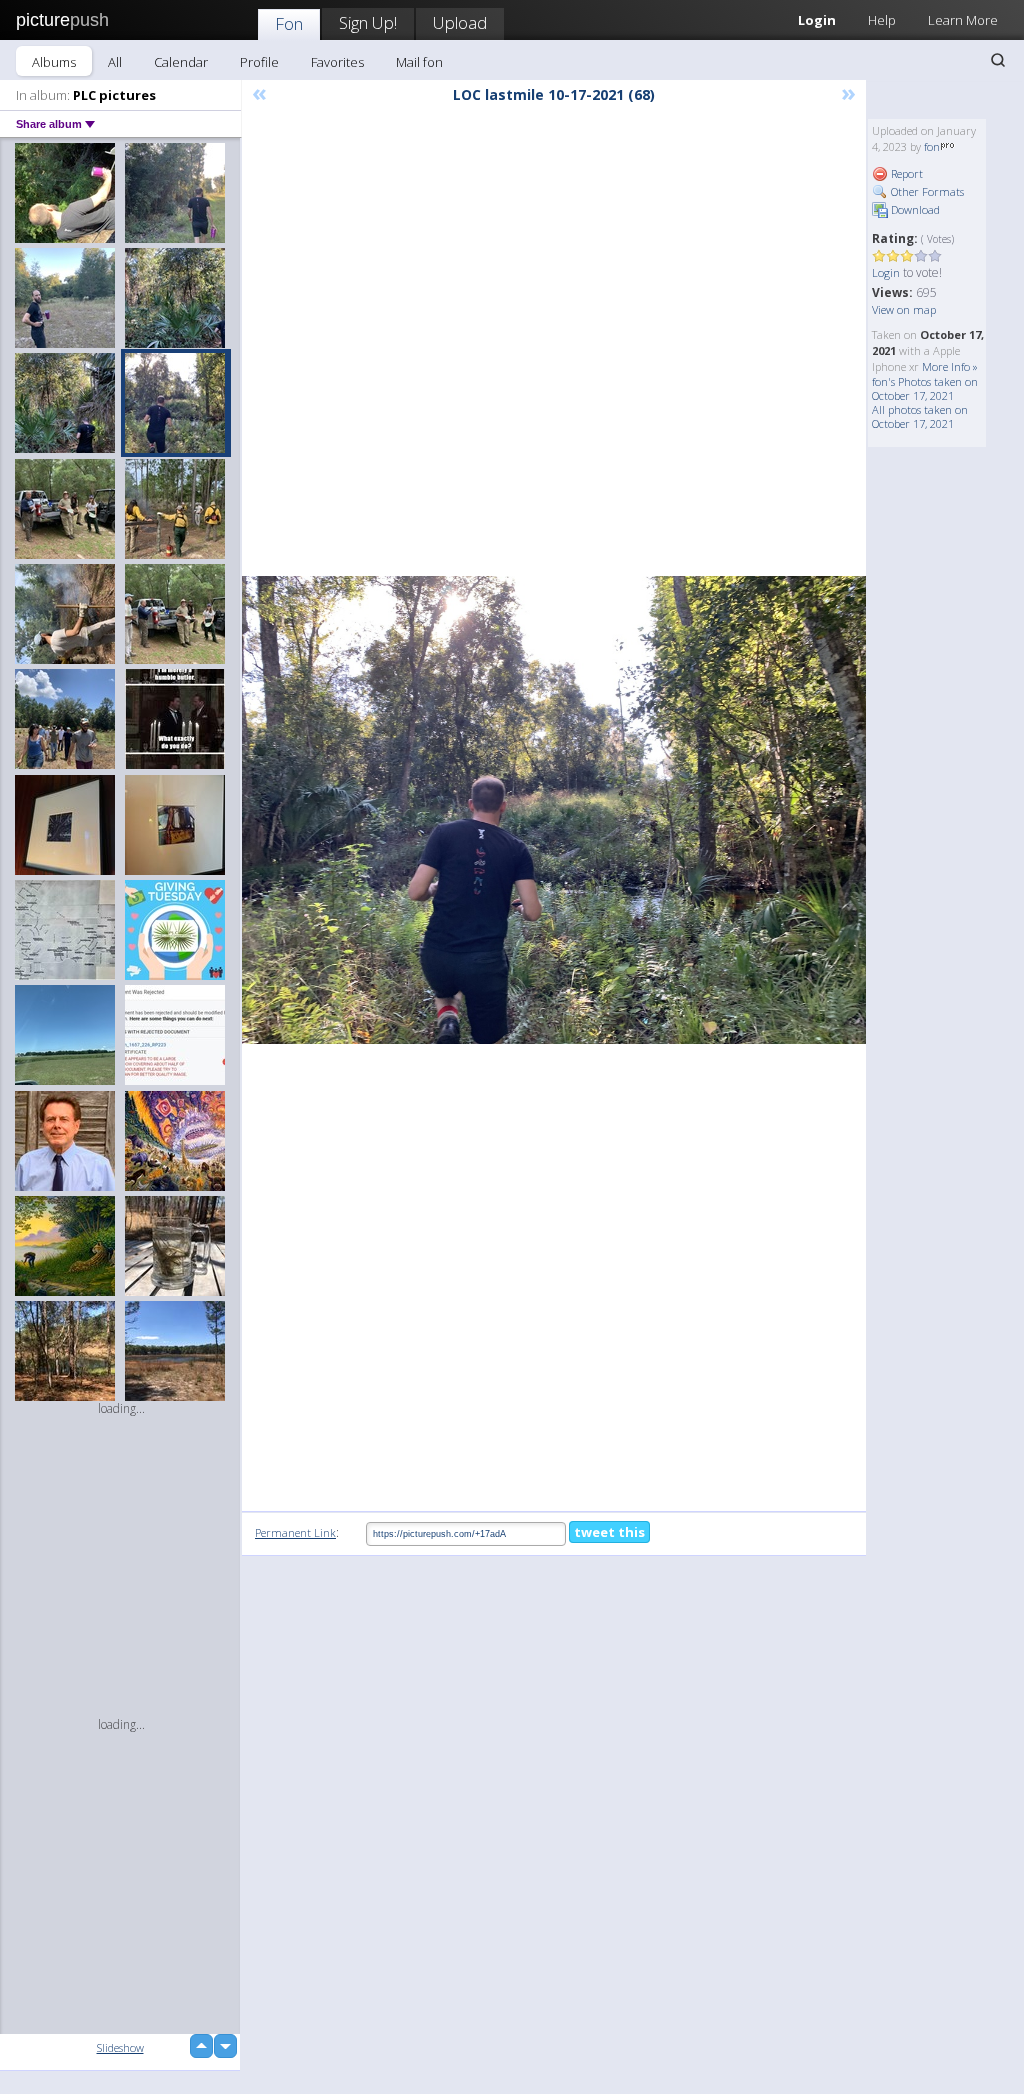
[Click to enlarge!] (554, 810)
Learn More (963, 20)
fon (932, 146)
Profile (259, 62)
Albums (54, 62)
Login (886, 272)
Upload (460, 22)
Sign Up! (368, 22)
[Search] (998, 60)
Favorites (337, 62)
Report (905, 173)
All (115, 62)
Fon (289, 23)
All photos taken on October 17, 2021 (920, 416)
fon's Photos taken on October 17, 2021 (925, 388)
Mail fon (419, 62)
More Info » (950, 366)
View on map (904, 309)
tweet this (609, 1532)
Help (882, 20)
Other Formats (926, 191)
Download (914, 209)
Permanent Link (295, 1532)
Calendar (181, 62)
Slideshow (120, 2047)
